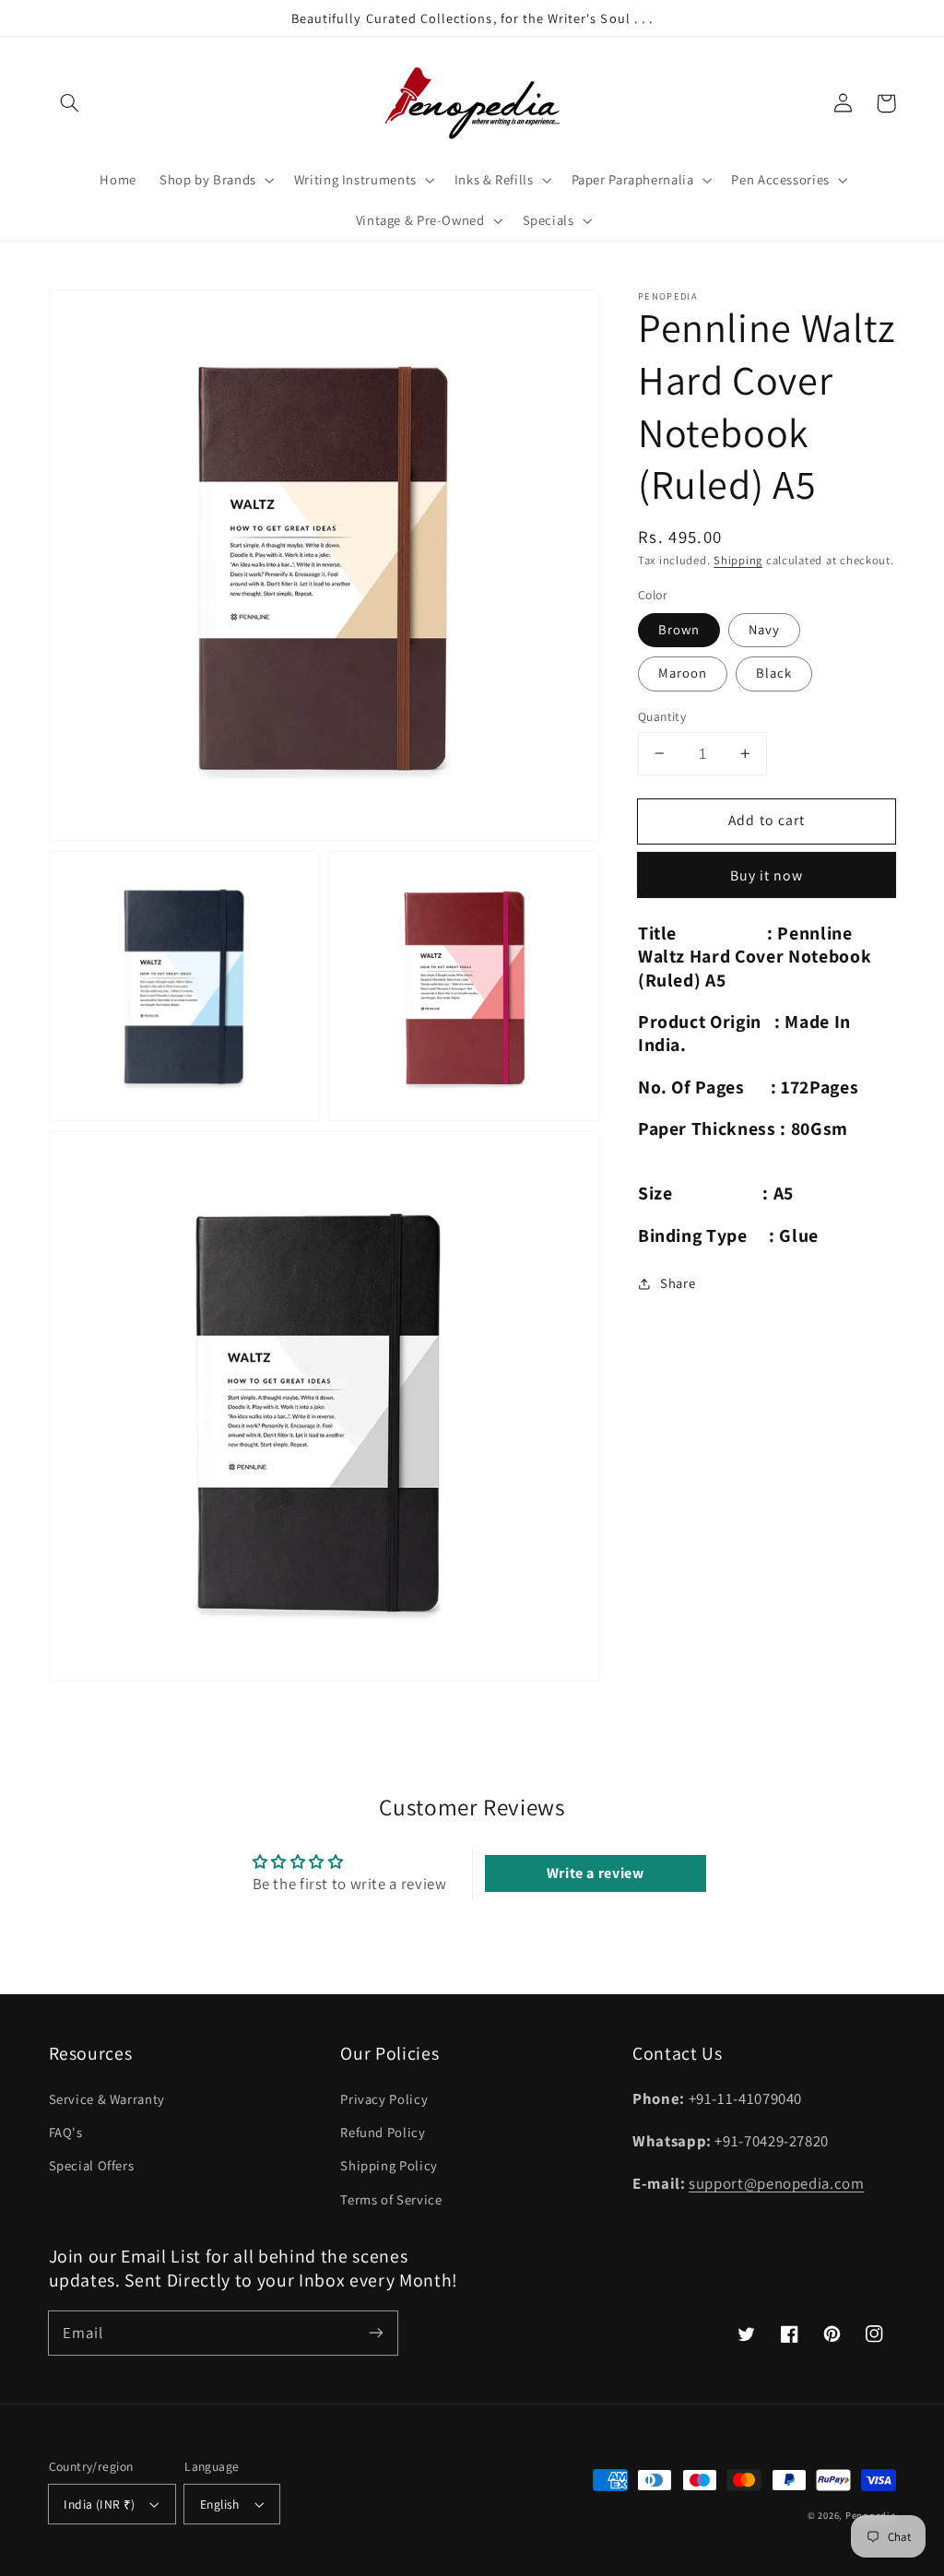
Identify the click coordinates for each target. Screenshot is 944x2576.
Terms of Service (391, 2199)
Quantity (662, 716)
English (220, 2504)
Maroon (683, 673)
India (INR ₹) (99, 2504)
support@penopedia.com (776, 2183)
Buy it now (767, 875)
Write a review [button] (596, 1873)
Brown (679, 629)
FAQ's (66, 2132)
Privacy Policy (384, 2099)
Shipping (738, 560)
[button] (70, 103)
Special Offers (92, 2165)
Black (774, 673)
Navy (764, 629)
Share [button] (678, 1283)
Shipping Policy (389, 2165)
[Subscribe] (375, 2333)
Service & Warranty (107, 2099)
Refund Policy (383, 2132)
